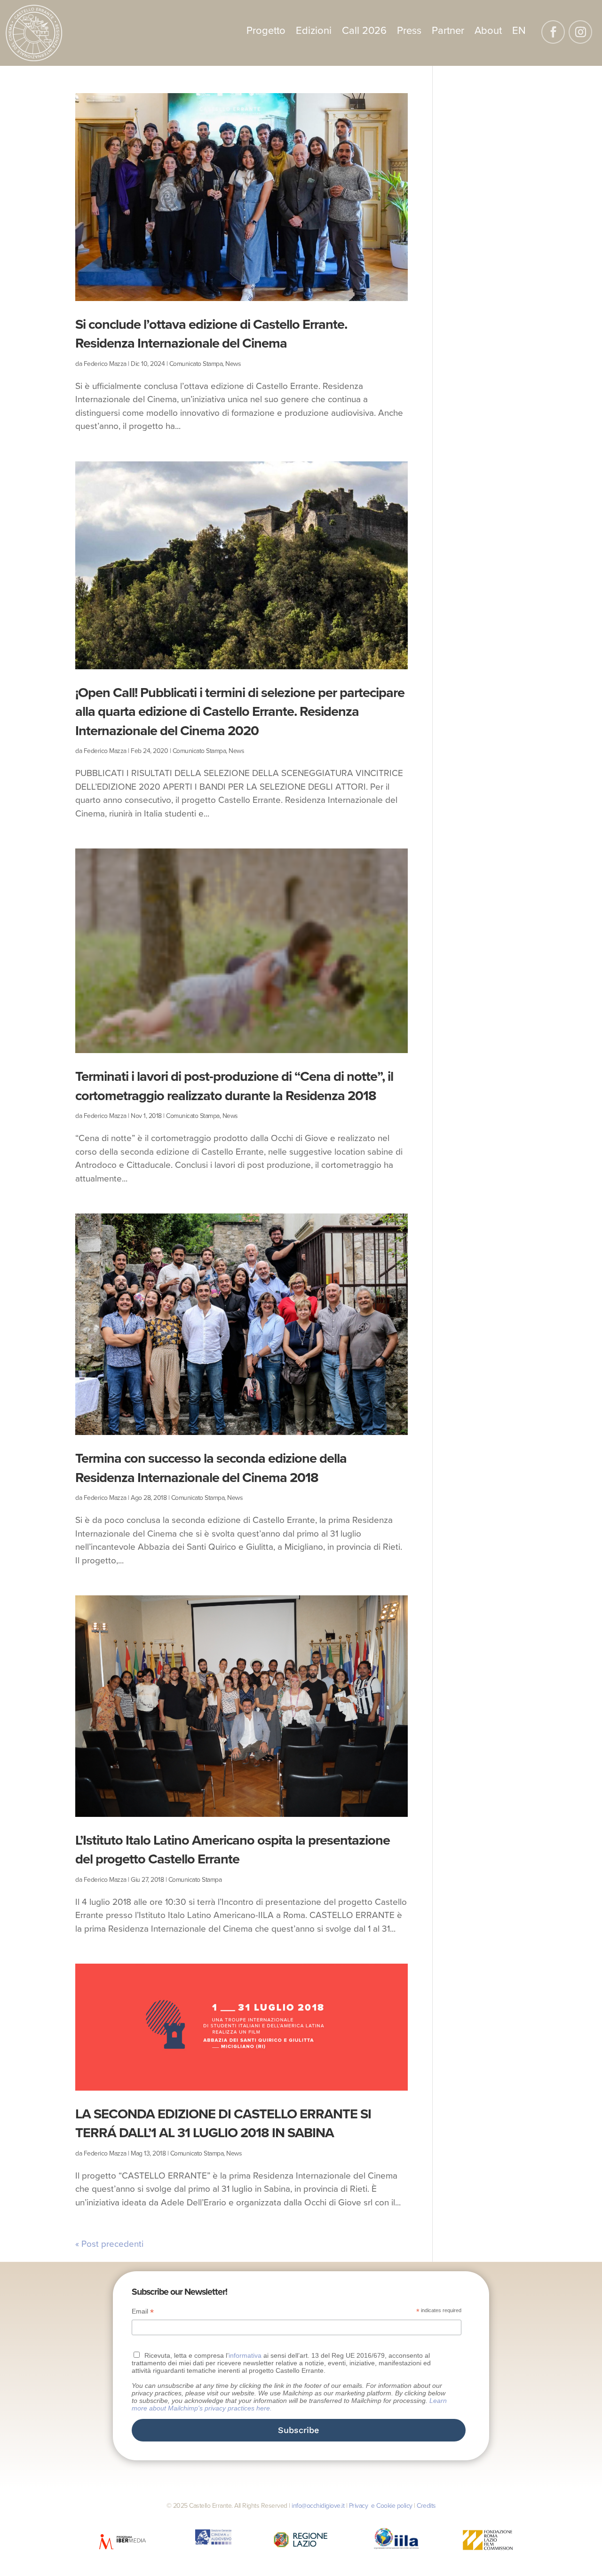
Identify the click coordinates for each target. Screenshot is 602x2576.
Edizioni (314, 32)
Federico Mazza (105, 364)
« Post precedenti (109, 2244)
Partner (448, 32)
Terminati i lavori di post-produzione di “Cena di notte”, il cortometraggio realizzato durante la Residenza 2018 (234, 1086)
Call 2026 (364, 32)
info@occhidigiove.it (318, 2506)
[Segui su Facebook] (553, 32)
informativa (245, 2355)
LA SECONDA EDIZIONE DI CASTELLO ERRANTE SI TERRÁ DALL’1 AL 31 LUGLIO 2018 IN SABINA (223, 2124)
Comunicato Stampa (196, 364)
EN (519, 32)
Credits (426, 2506)
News (233, 364)
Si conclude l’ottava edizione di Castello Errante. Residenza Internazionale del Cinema (211, 334)
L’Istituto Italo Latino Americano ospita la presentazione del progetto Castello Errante (233, 1850)
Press (409, 32)
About (488, 32)
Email (143, 2311)
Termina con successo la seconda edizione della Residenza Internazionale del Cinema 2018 (211, 1468)
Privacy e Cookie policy (381, 2506)
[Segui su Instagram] (580, 32)
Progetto (266, 32)
